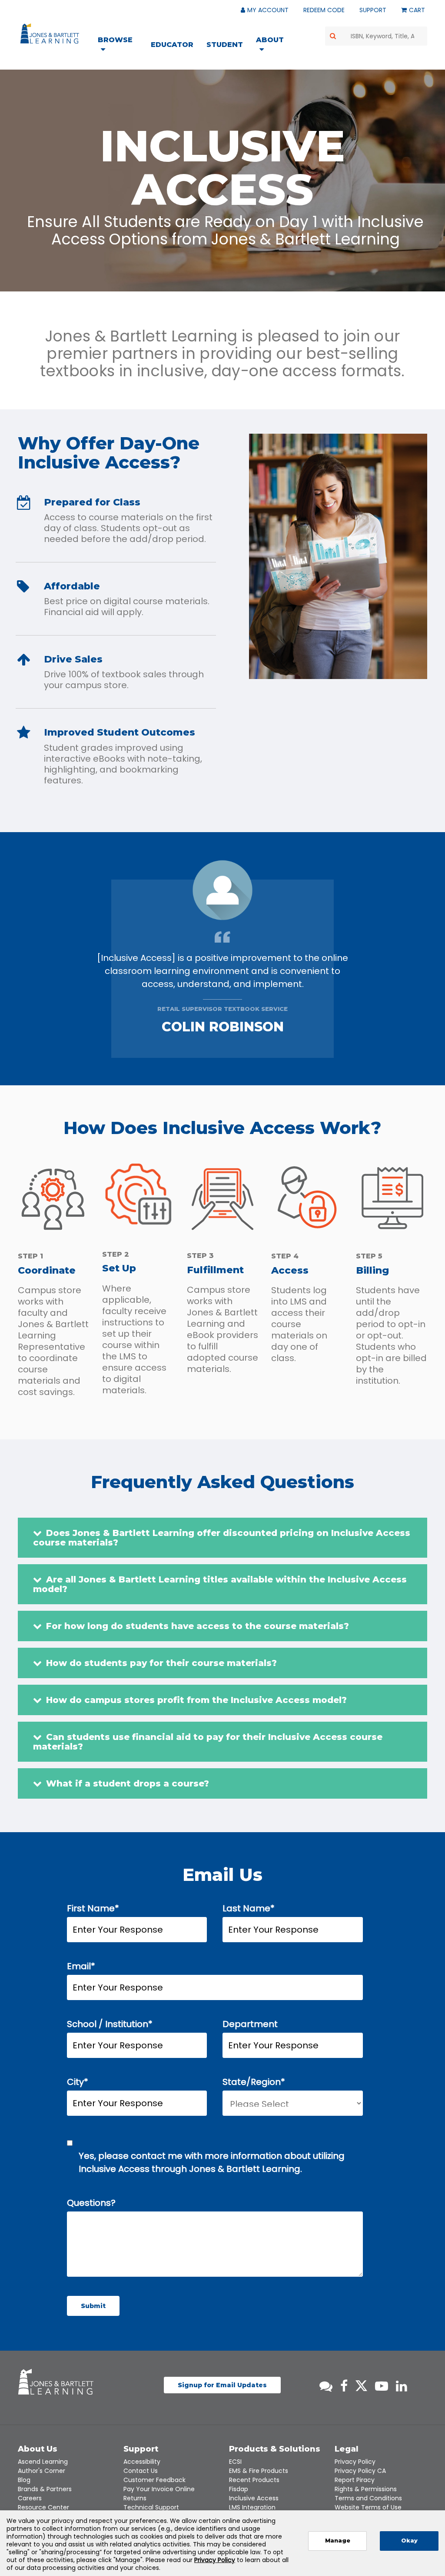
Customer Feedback (154, 2480)
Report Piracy (355, 2480)
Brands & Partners (45, 2489)
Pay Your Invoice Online (159, 2489)
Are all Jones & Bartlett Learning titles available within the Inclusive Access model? (220, 1584)
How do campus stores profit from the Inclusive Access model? (196, 1700)
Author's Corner (42, 2471)
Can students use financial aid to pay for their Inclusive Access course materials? (208, 1742)
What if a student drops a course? (128, 1783)
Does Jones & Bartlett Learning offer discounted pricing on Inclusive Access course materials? (222, 1538)
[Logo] (51, 35)
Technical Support (151, 2507)
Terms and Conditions (368, 2498)
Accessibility (142, 2462)
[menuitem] (121, 46)
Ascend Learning (43, 2462)
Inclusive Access (254, 2498)
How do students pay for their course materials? (161, 1663)
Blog (24, 2480)
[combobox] (376, 36)
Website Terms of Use (368, 2507)
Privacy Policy (355, 2462)
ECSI (235, 2462)
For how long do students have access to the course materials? (198, 1626)
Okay (409, 2541)
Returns (135, 2498)
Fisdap (239, 2489)
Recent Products (254, 2480)
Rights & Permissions (366, 2489)
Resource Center (43, 2507)
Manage (338, 2541)
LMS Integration (252, 2507)
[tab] (222, 1538)
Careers (30, 2498)
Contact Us (141, 2471)
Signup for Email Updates (222, 2385)
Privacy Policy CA (360, 2471)
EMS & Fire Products (259, 2471)
